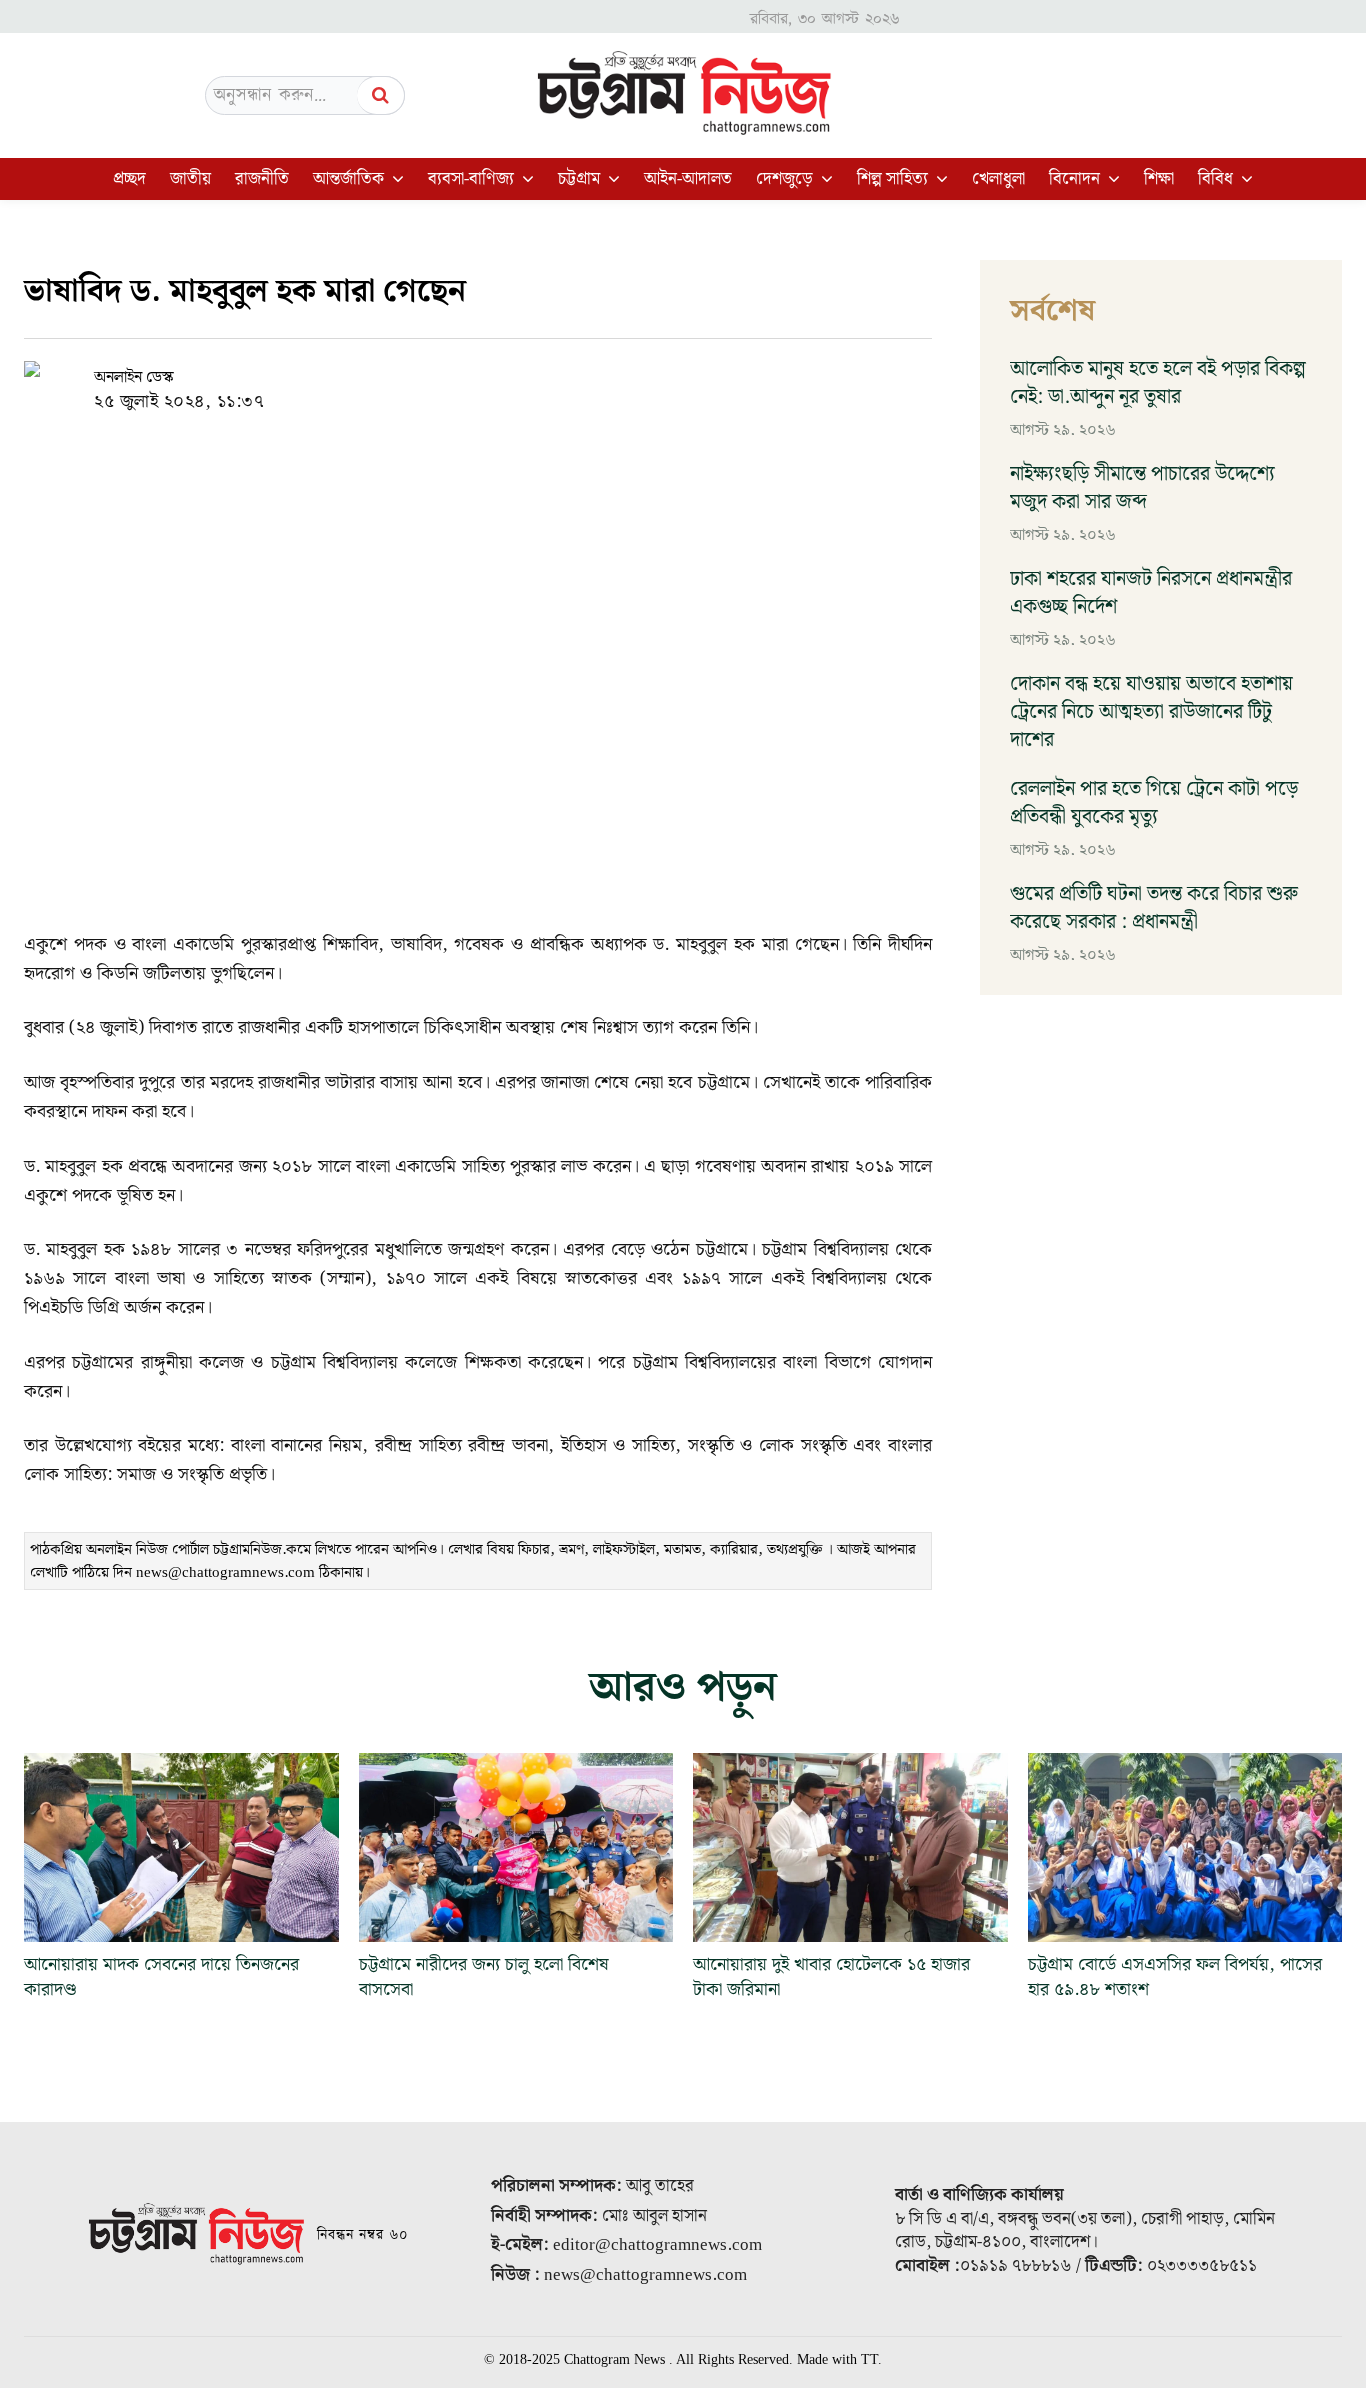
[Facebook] (457, 377)
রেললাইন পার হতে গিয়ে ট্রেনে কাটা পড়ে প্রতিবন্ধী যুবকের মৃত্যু (1154, 803)
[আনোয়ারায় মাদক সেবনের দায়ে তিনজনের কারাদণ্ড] (181, 1847)
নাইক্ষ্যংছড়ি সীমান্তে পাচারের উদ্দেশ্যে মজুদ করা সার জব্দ (1142, 488)
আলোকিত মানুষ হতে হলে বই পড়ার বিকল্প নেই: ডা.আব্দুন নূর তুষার (1158, 383)
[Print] (595, 377)
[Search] (381, 95)
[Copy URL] (411, 377)
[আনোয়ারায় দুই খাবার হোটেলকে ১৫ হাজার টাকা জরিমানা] (850, 1847)
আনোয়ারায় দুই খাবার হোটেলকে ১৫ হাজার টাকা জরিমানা (831, 1977)
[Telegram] (549, 377)
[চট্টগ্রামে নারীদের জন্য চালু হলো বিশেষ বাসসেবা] (516, 1847)
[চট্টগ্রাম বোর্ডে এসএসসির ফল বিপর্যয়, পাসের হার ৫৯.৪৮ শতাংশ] (1185, 1847)
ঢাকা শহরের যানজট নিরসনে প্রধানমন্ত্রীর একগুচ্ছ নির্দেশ (1151, 593)
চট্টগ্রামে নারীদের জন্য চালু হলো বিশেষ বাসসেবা (484, 1977)
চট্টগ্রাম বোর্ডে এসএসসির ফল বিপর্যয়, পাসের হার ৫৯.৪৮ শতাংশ (1175, 1977)
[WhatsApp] (503, 377)
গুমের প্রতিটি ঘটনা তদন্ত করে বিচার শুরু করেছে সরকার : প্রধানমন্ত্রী (1154, 908)
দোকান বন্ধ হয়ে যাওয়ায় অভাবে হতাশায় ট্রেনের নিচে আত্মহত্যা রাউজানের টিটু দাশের (1151, 712)
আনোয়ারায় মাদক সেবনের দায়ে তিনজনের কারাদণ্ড (161, 1977)
